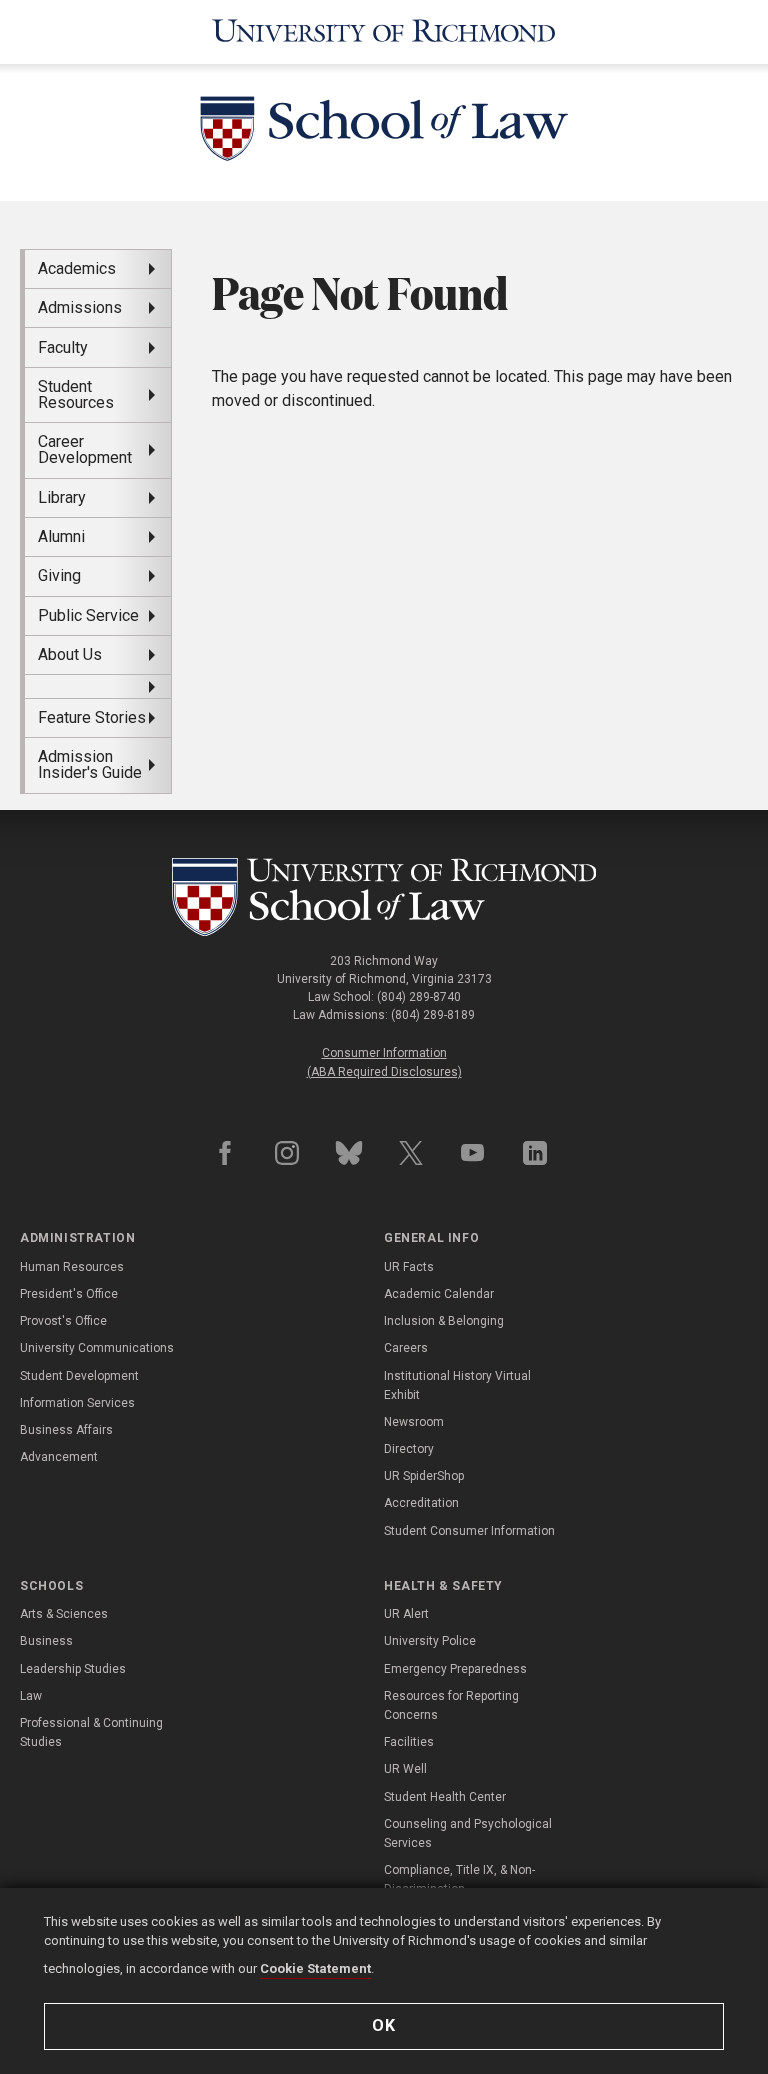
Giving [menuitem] (59, 575)
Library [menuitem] (62, 497)
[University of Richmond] (384, 32)
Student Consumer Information (469, 1531)
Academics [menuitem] (77, 268)
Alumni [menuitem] (61, 536)
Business (46, 1641)
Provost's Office (63, 1321)
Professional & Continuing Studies (91, 1732)
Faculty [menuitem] (63, 347)
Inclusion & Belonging (444, 1321)
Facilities (409, 1742)
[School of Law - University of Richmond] (384, 897)
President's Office (69, 1294)
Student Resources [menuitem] (76, 394)
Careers (406, 1348)
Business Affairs (66, 1430)
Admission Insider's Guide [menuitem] (90, 764)
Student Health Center (445, 1797)
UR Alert (406, 1614)
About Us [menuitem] (70, 654)
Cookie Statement (315, 1968)
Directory (409, 1449)
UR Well (405, 1769)
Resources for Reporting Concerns (451, 1705)
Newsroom (414, 1422)
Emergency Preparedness (455, 1669)
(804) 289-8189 (433, 1015)
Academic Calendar (439, 1294)
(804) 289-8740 (419, 997)
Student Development (79, 1376)
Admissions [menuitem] (80, 307)
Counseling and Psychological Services (468, 1833)
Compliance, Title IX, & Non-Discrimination (459, 1879)
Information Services (77, 1403)
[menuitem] (98, 686)
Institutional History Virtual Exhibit (457, 1385)
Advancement (59, 1457)
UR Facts (409, 1267)
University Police (430, 1641)
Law (31, 1696)
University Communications (97, 1348)
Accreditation (421, 1503)
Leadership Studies (73, 1669)
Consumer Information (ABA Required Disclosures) (384, 1062)
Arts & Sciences (64, 1614)
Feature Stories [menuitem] (92, 717)
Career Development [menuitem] (85, 449)
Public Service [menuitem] (88, 615)
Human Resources (72, 1267)
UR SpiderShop (424, 1476)
